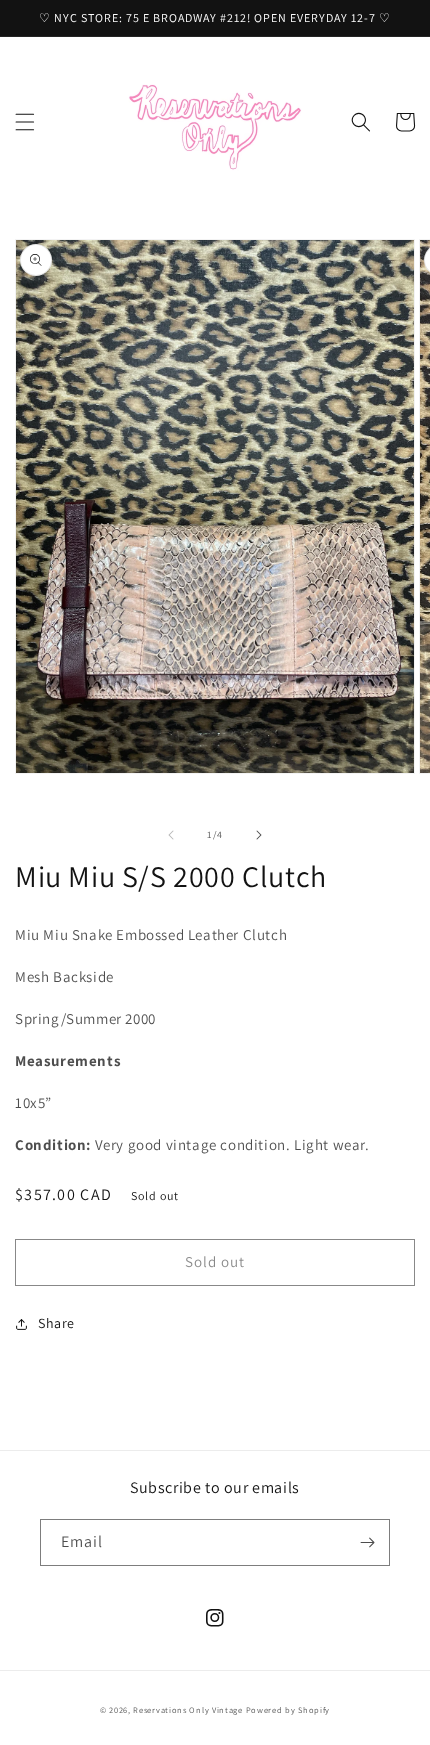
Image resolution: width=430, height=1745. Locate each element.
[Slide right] (259, 835)
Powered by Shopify (288, 1709)
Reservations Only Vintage (188, 1709)
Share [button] (56, 1323)
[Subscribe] (367, 1542)
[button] (25, 122)
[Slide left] (171, 835)
